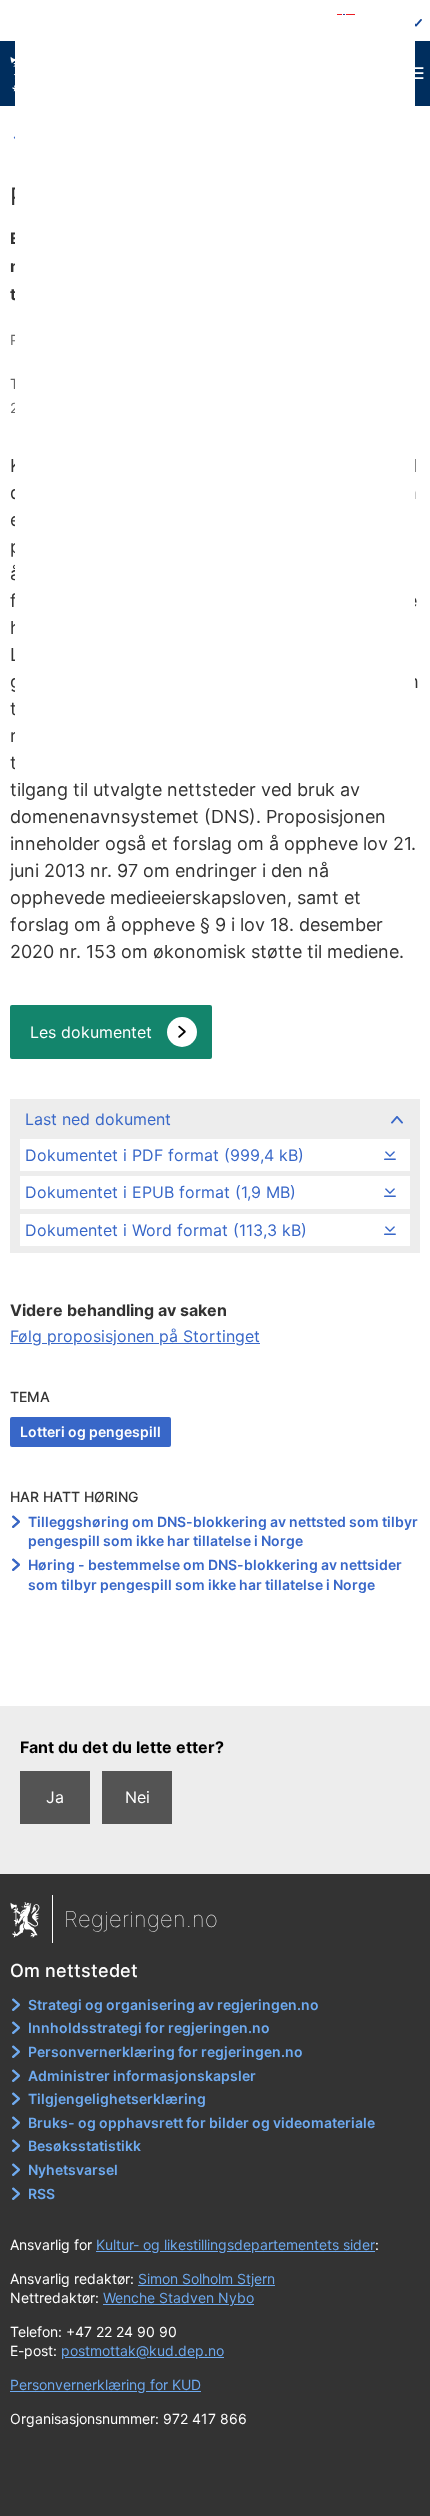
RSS (41, 2193)
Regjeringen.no (141, 1919)
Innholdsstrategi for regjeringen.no (149, 2027)
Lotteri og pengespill (90, 1431)
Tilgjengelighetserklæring (117, 2098)
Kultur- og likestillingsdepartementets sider (235, 2244)
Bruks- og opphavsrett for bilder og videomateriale (201, 2122)
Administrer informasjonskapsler (142, 2075)
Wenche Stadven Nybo (178, 2297)
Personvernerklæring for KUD (105, 2384)
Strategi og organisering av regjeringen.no (173, 2004)
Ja (55, 1797)
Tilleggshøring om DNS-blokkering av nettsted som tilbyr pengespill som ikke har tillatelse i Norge (223, 1531)
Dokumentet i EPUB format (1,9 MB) (160, 1192)
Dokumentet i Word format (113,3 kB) (166, 1230)
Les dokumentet (91, 1032)
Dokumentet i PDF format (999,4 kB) (164, 1155)
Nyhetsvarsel (73, 2169)
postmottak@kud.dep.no (142, 2350)
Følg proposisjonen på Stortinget (135, 1336)
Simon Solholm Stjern (206, 2278)
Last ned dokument (98, 1119)
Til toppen (215, 1676)
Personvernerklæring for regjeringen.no (165, 2051)
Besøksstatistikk (84, 2145)
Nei (137, 1797)
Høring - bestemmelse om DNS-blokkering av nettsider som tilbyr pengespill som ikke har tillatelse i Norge (215, 1574)
